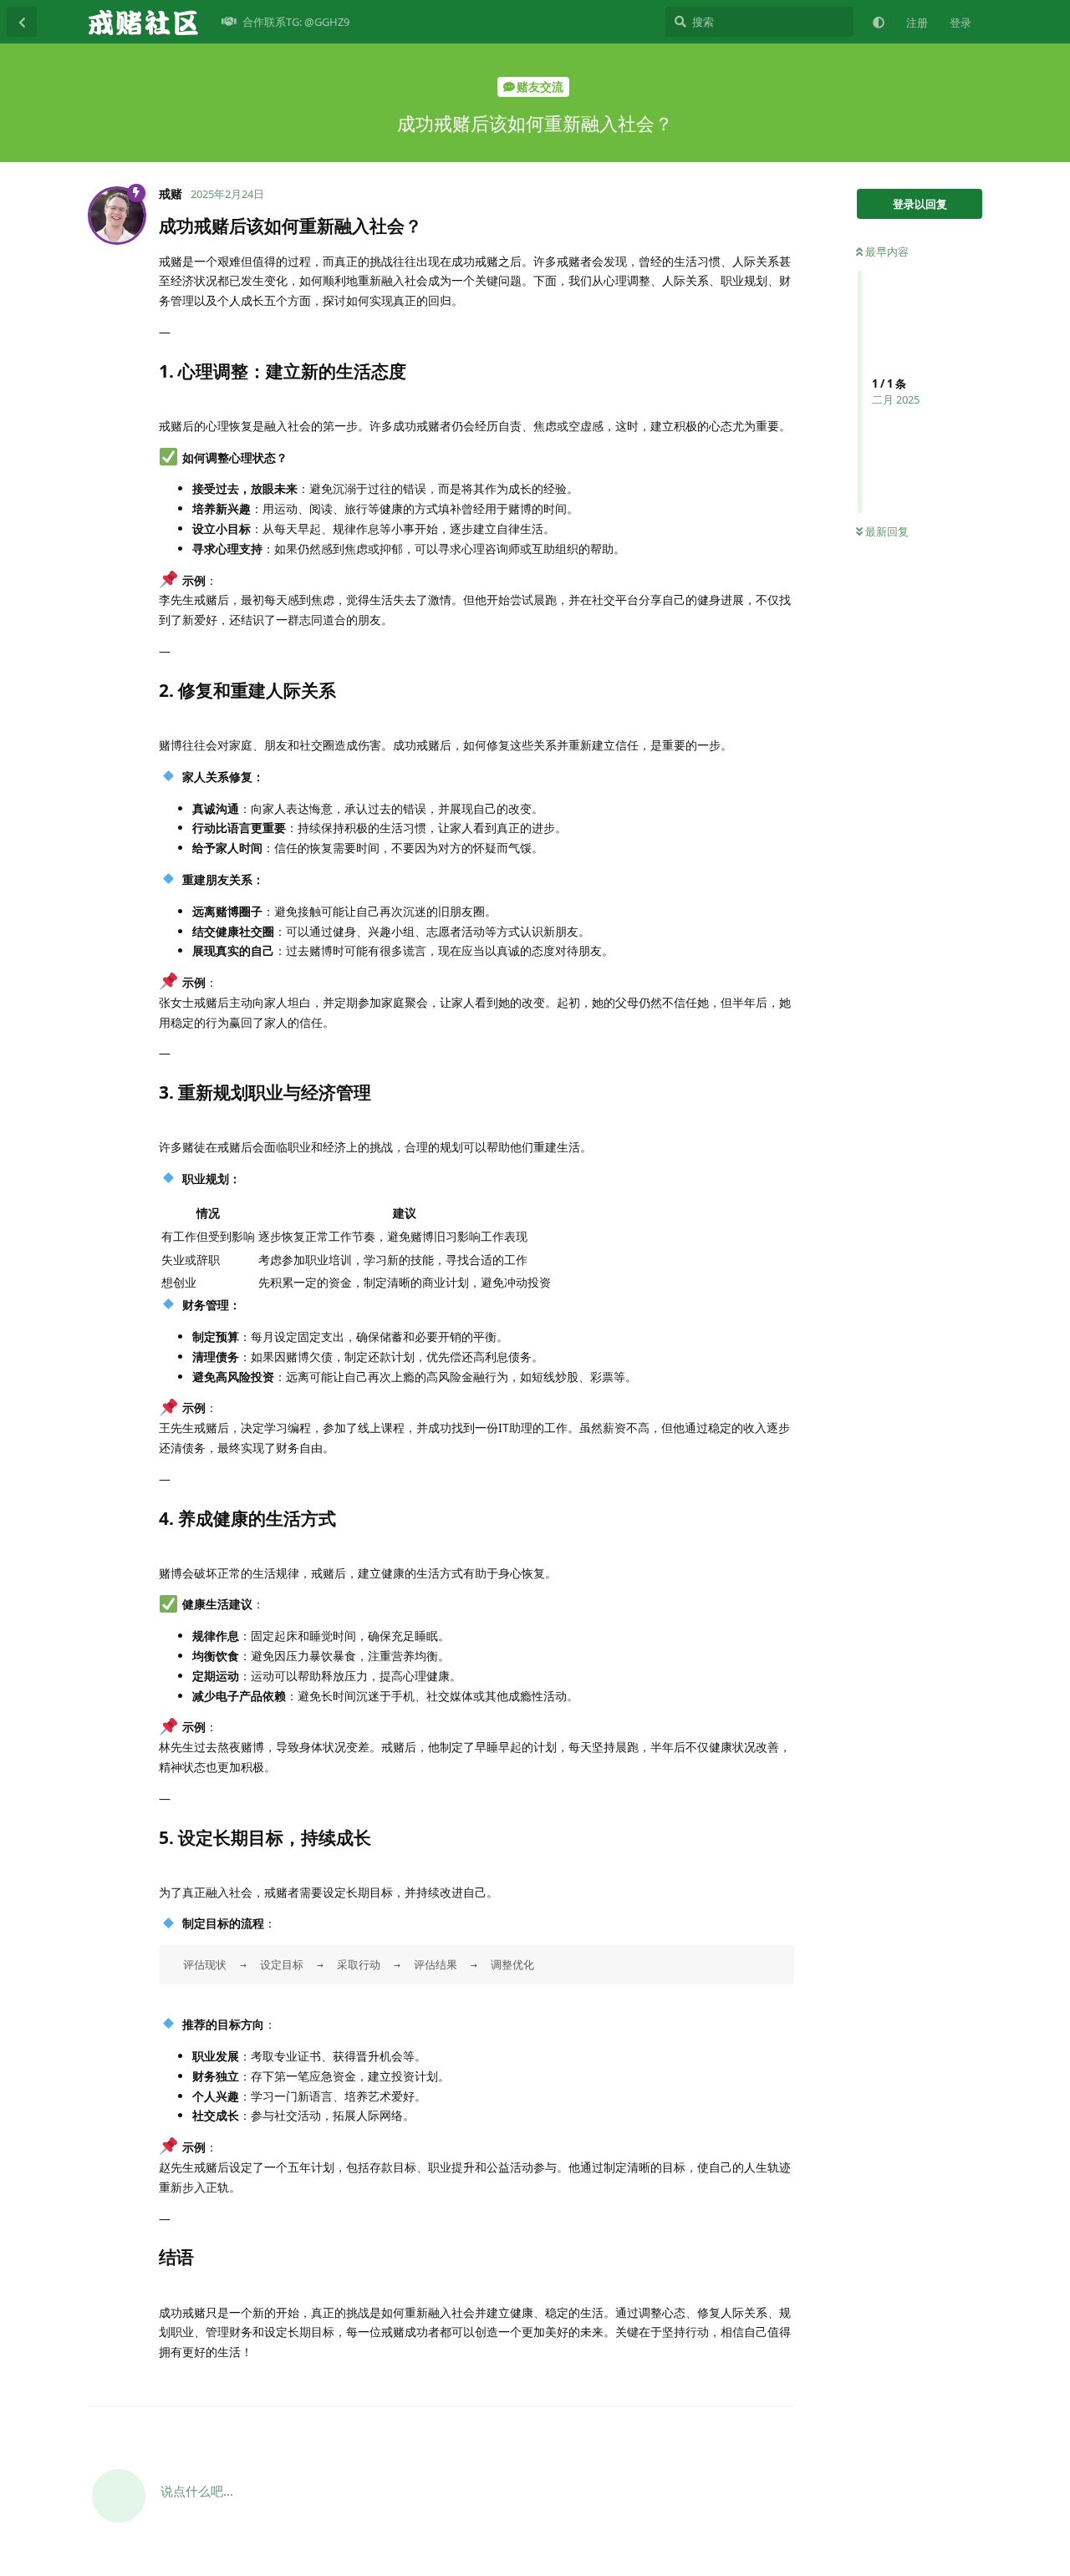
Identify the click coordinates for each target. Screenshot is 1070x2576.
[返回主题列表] (22, 22)
